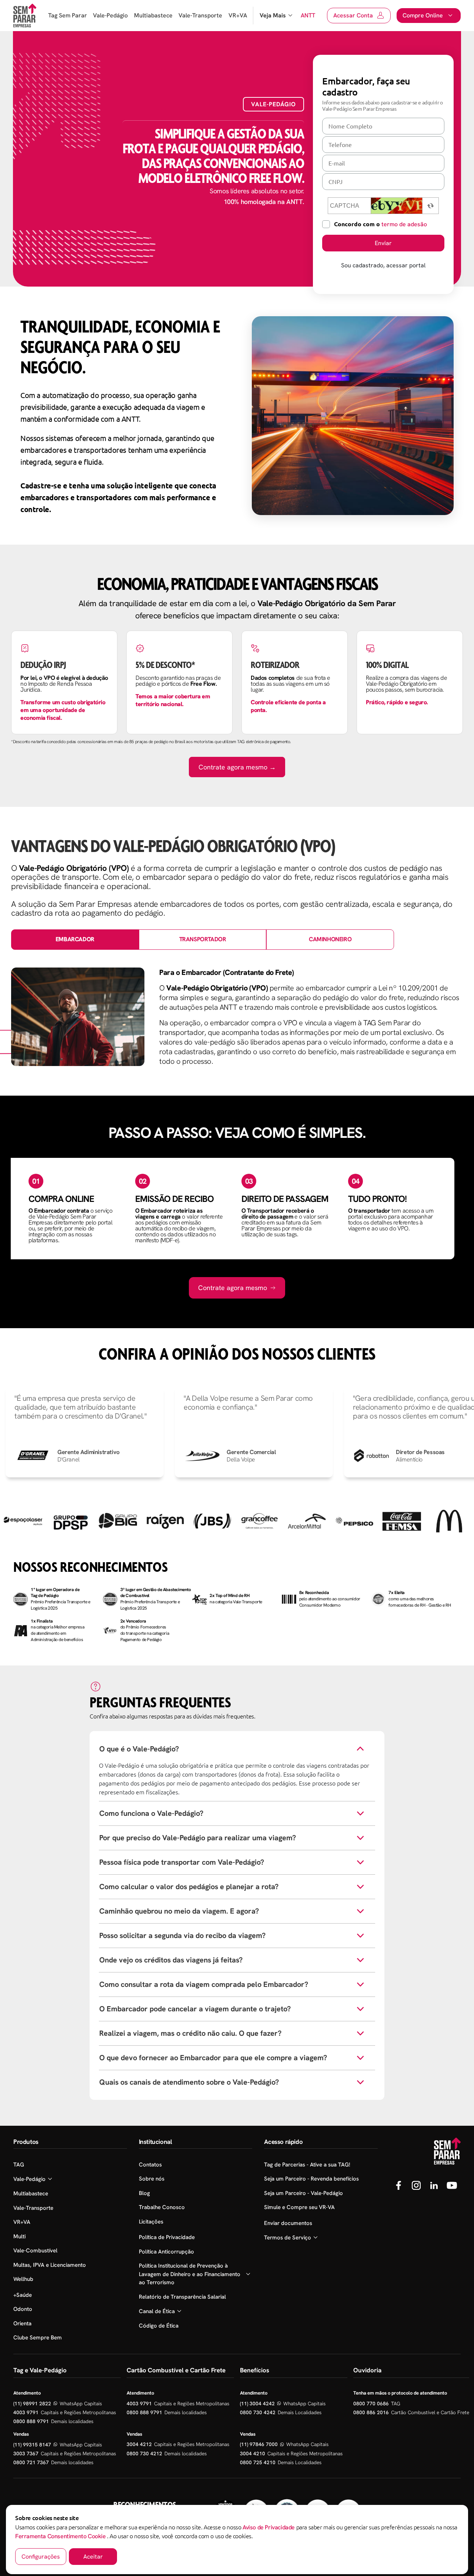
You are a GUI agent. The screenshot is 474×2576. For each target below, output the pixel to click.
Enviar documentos (288, 2223)
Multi (19, 2236)
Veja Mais (273, 15)
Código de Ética (159, 2326)
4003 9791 (26, 2412)
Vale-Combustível (35, 2251)
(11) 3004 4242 (257, 2403)
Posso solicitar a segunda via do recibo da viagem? (182, 1935)
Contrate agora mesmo (233, 1288)
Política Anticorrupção (166, 2252)
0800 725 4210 (258, 2462)
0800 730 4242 (258, 2412)
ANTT (308, 15)
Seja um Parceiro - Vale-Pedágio (303, 2193)
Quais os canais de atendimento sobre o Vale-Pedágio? (189, 2082)
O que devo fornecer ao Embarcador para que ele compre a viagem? (213, 2058)
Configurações (41, 2557)
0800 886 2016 (371, 2412)
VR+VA (238, 15)
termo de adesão (404, 224)
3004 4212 (139, 2444)
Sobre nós (152, 2179)
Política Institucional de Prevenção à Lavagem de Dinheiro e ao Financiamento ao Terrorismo (190, 2274)
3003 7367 (26, 2453)
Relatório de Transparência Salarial (182, 2297)
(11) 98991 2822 (32, 2403)
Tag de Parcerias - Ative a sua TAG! (307, 2165)
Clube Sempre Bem (38, 2338)
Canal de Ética (157, 2311)
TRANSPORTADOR (203, 939)
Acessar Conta (353, 15)
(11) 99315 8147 (32, 2445)
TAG (19, 2165)
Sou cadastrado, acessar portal (383, 265)
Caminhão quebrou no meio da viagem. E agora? (179, 1911)
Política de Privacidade (167, 2237)
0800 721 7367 (31, 2462)
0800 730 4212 (144, 2453)
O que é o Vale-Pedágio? (139, 1749)
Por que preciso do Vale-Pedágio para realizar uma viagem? (198, 1838)
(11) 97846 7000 (259, 2444)
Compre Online (423, 15)
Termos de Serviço (288, 2238)
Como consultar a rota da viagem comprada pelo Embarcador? (204, 1984)
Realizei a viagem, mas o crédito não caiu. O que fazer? (190, 2033)
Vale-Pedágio (110, 15)
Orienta (22, 2323)
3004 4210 (253, 2453)
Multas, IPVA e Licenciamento (50, 2265)
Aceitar (93, 2557)
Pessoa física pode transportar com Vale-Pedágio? (182, 1862)
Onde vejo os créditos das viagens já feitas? (171, 1960)
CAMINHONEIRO (330, 939)
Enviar (383, 243)
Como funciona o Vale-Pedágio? (151, 1813)
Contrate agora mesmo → (237, 767)
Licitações (151, 2222)
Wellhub (23, 2279)
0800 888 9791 (31, 2421)
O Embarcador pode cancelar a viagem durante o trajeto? (195, 2009)
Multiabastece (153, 15)
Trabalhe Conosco (162, 2207)
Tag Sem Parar (68, 15)
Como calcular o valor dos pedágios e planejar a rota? (189, 1887)
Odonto (23, 2309)
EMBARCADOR (75, 939)
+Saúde (23, 2295)
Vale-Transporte (200, 15)
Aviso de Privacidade (269, 2527)
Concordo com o (380, 224)
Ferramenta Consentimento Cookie (61, 2536)
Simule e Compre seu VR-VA (299, 2207)
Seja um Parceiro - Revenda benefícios (311, 2179)
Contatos (150, 2165)
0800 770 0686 (371, 2403)
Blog (144, 2193)
